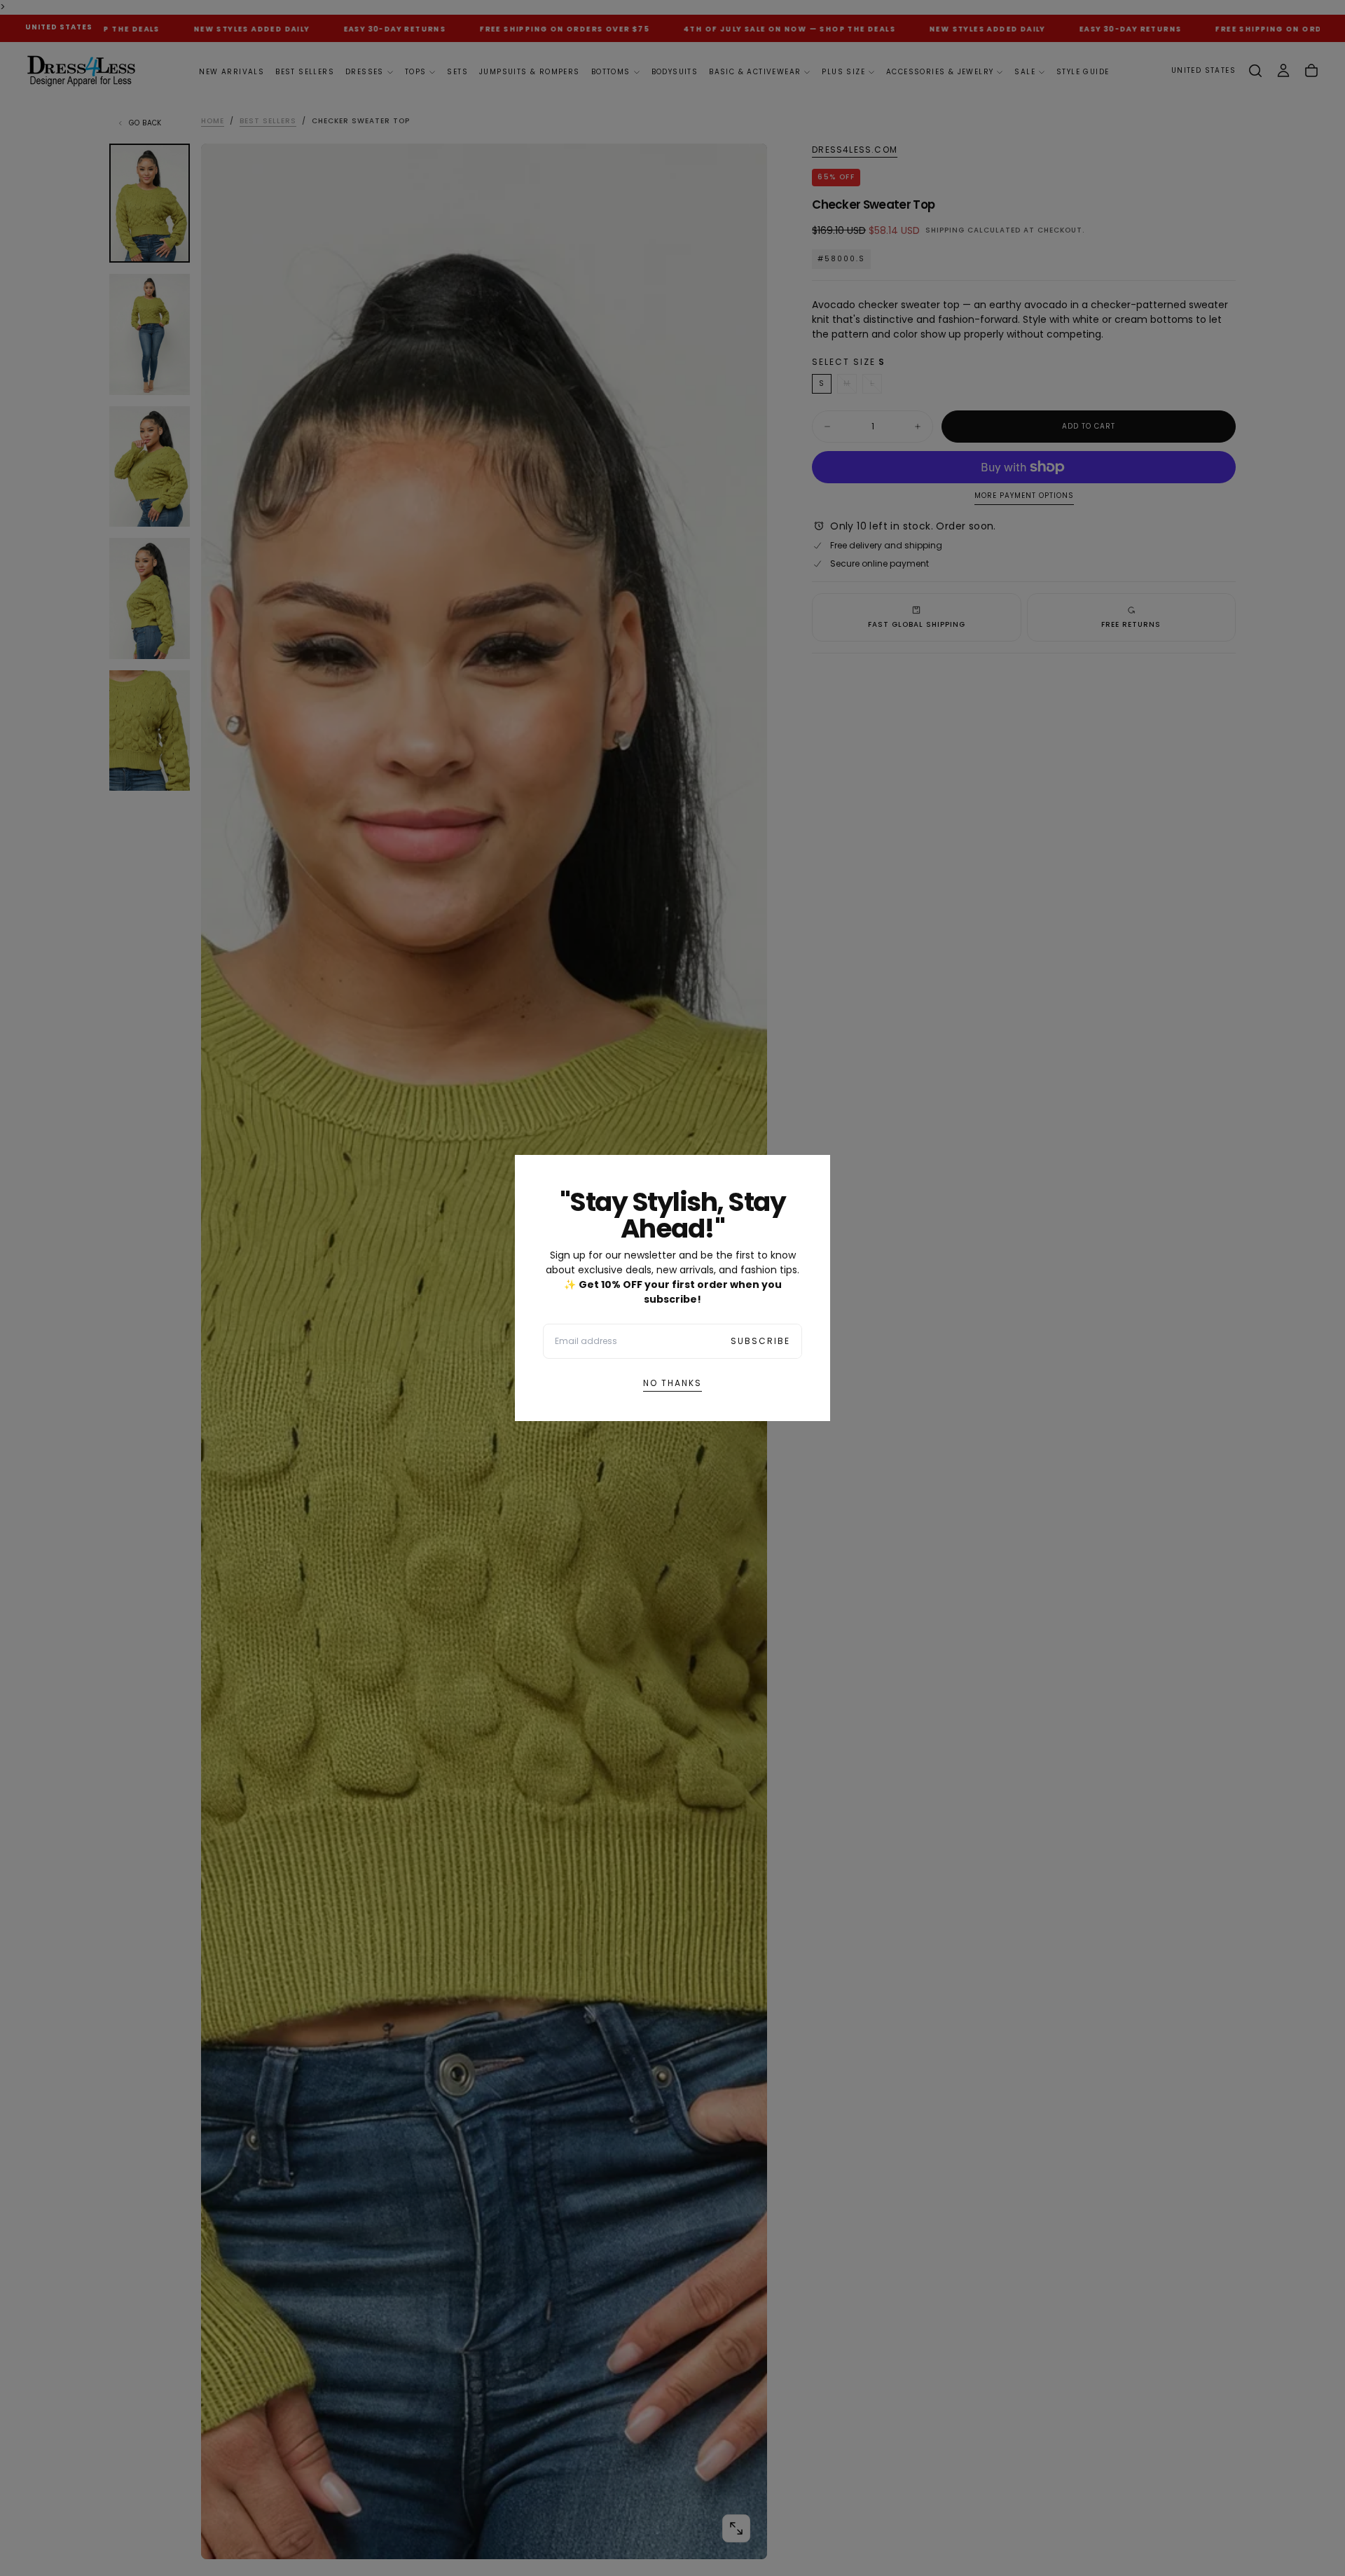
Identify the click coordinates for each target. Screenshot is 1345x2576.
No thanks (672, 1383)
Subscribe (760, 1341)
